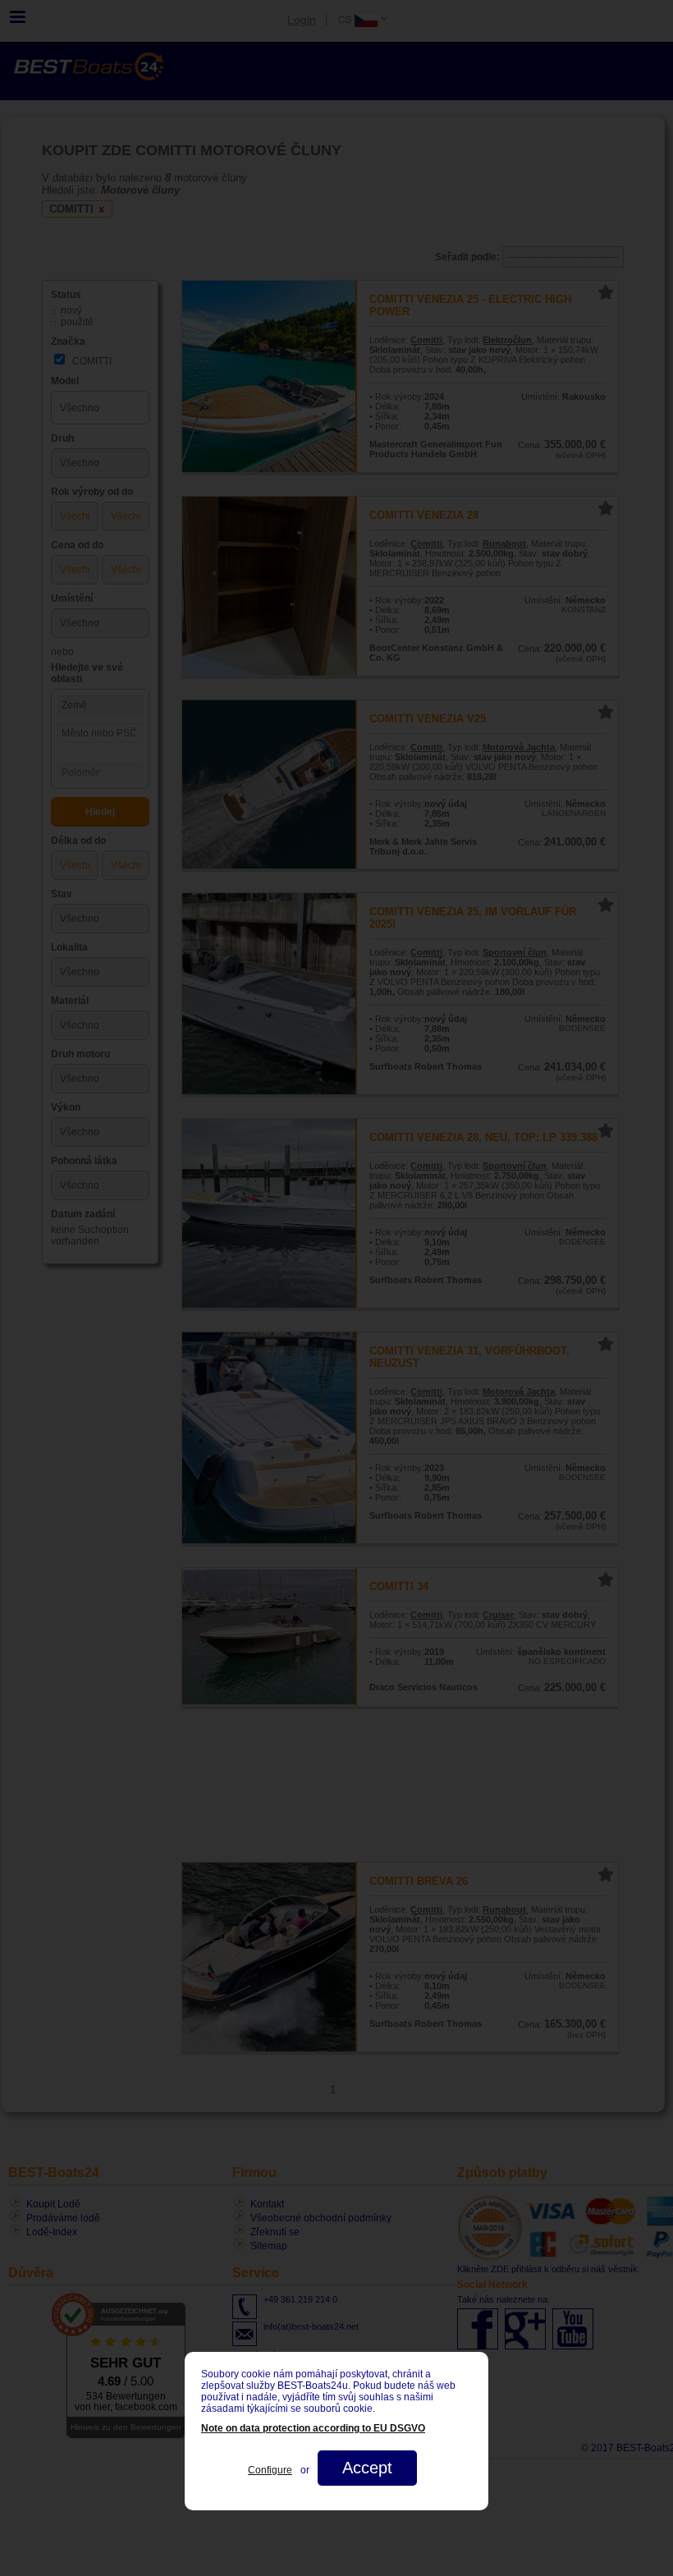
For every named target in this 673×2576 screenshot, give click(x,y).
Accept (367, 2468)
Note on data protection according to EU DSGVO (313, 2428)
